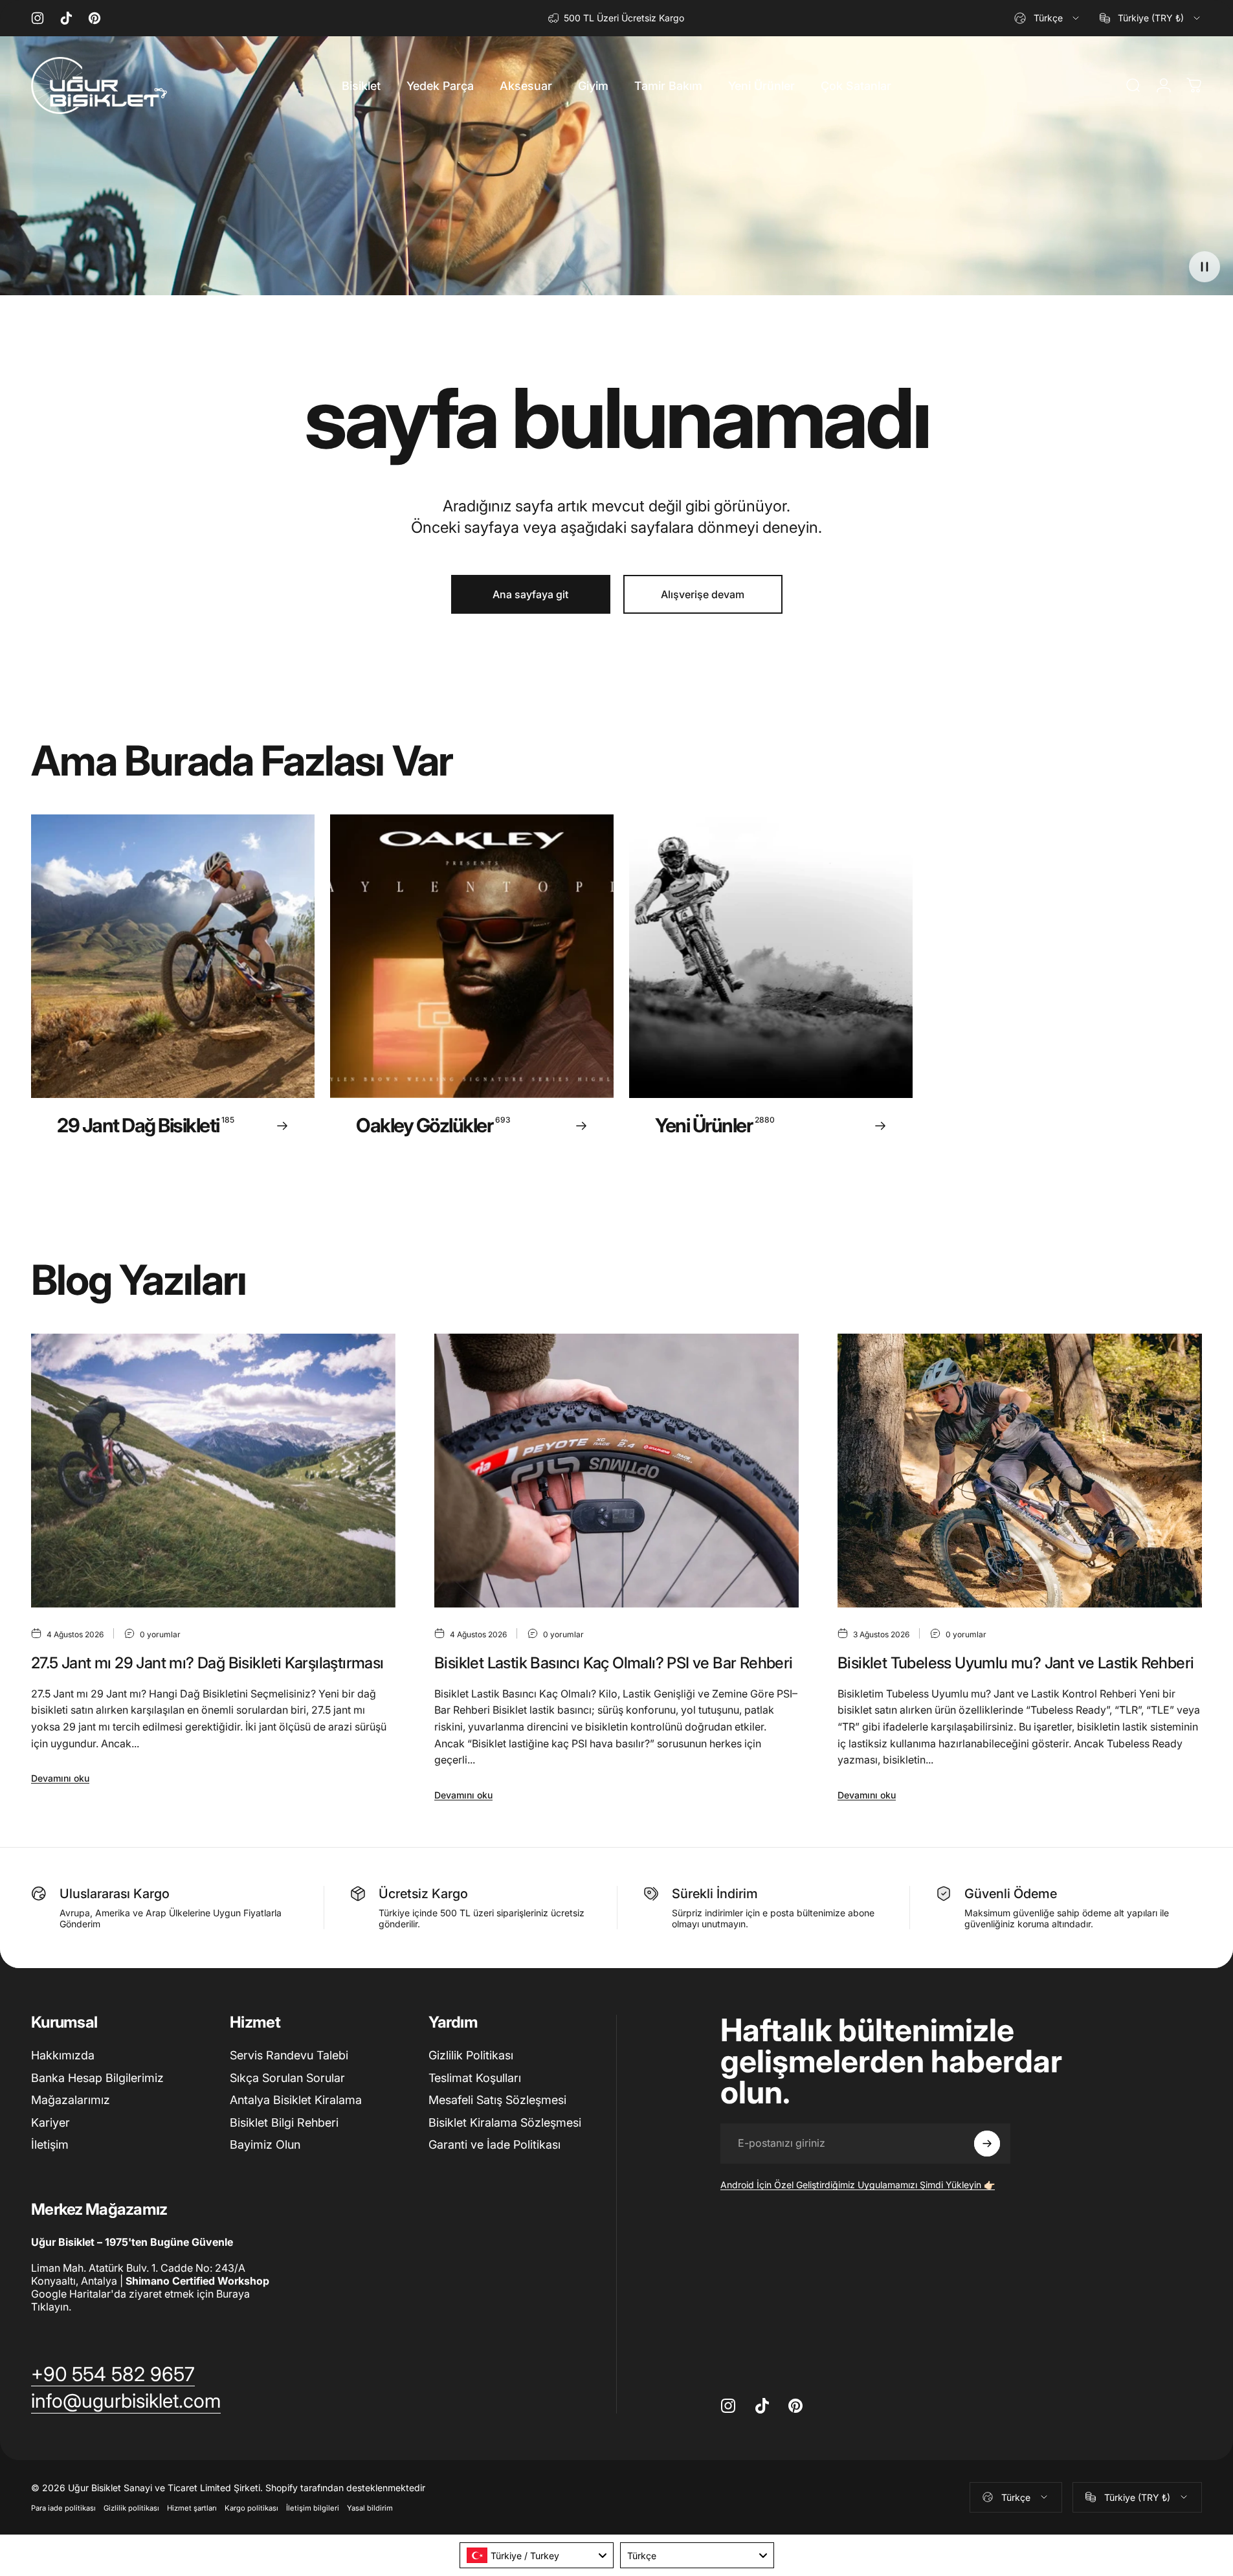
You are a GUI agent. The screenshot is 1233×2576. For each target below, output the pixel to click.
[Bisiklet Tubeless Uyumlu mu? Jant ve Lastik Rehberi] (1020, 1470)
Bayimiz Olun (265, 2145)
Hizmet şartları (192, 2508)
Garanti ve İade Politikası (494, 2145)
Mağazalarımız (71, 2100)
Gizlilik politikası (131, 2508)
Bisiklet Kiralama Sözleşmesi (505, 2122)
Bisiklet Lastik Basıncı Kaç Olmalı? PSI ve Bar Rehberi (614, 1663)
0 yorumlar (160, 1634)
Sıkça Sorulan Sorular (287, 2078)
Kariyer (50, 2122)
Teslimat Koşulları (475, 2078)
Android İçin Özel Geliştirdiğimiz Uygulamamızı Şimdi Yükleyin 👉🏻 (858, 2185)
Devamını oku (60, 1778)
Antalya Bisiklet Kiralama (296, 2100)
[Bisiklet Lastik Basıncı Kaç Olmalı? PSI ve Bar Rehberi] (616, 1470)
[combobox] (1048, 18)
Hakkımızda (63, 2055)
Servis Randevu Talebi (289, 2055)
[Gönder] (987, 2144)
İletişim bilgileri (313, 2508)
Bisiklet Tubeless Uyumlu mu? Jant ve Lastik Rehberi (1016, 1663)
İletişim (50, 2145)
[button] (1205, 267)
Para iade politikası (63, 2508)
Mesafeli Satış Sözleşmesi (497, 2100)
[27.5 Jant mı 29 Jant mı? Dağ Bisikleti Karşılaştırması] (213, 1470)
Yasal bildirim (370, 2508)
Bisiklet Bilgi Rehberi (284, 2122)
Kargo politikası (251, 2508)
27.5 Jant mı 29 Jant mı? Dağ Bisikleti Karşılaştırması (207, 1663)
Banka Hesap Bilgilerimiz (97, 2078)
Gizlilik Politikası (471, 2055)
